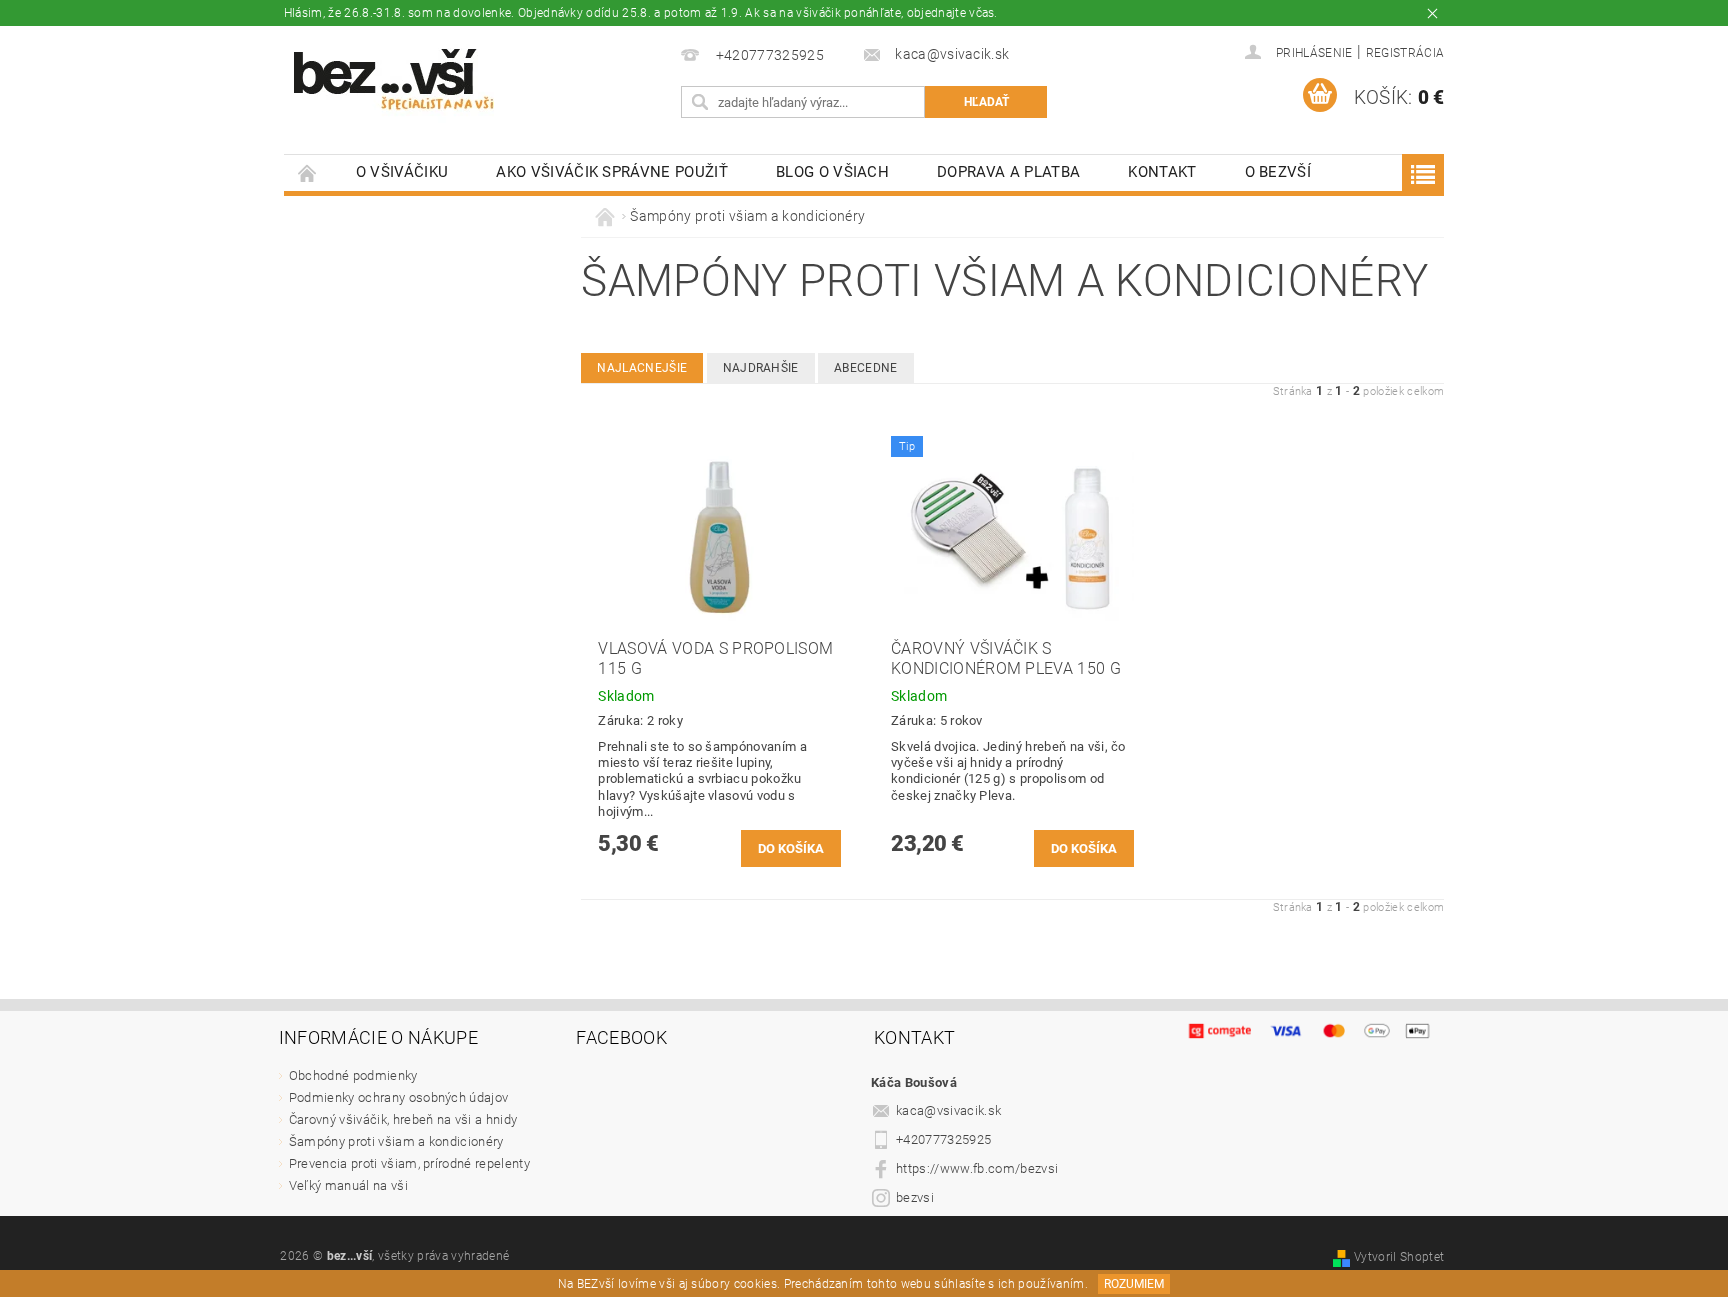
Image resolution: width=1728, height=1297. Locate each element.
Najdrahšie (761, 368)
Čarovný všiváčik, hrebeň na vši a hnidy (403, 1119)
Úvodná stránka (308, 172)
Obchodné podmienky (353, 1075)
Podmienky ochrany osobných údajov (399, 1097)
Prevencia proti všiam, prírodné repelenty (409, 1163)
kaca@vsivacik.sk (948, 1110)
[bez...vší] (394, 79)
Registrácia (1405, 53)
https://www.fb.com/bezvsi (977, 1168)
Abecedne (866, 368)
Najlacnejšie (642, 368)
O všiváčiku (402, 172)
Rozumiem (1134, 1284)
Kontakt (1162, 172)
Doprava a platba (1008, 172)
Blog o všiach (832, 172)
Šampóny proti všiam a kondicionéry (396, 1141)
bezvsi (915, 1197)
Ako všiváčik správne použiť (612, 172)
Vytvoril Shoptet (1399, 1257)
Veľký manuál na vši (348, 1185)
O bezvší (1278, 172)
